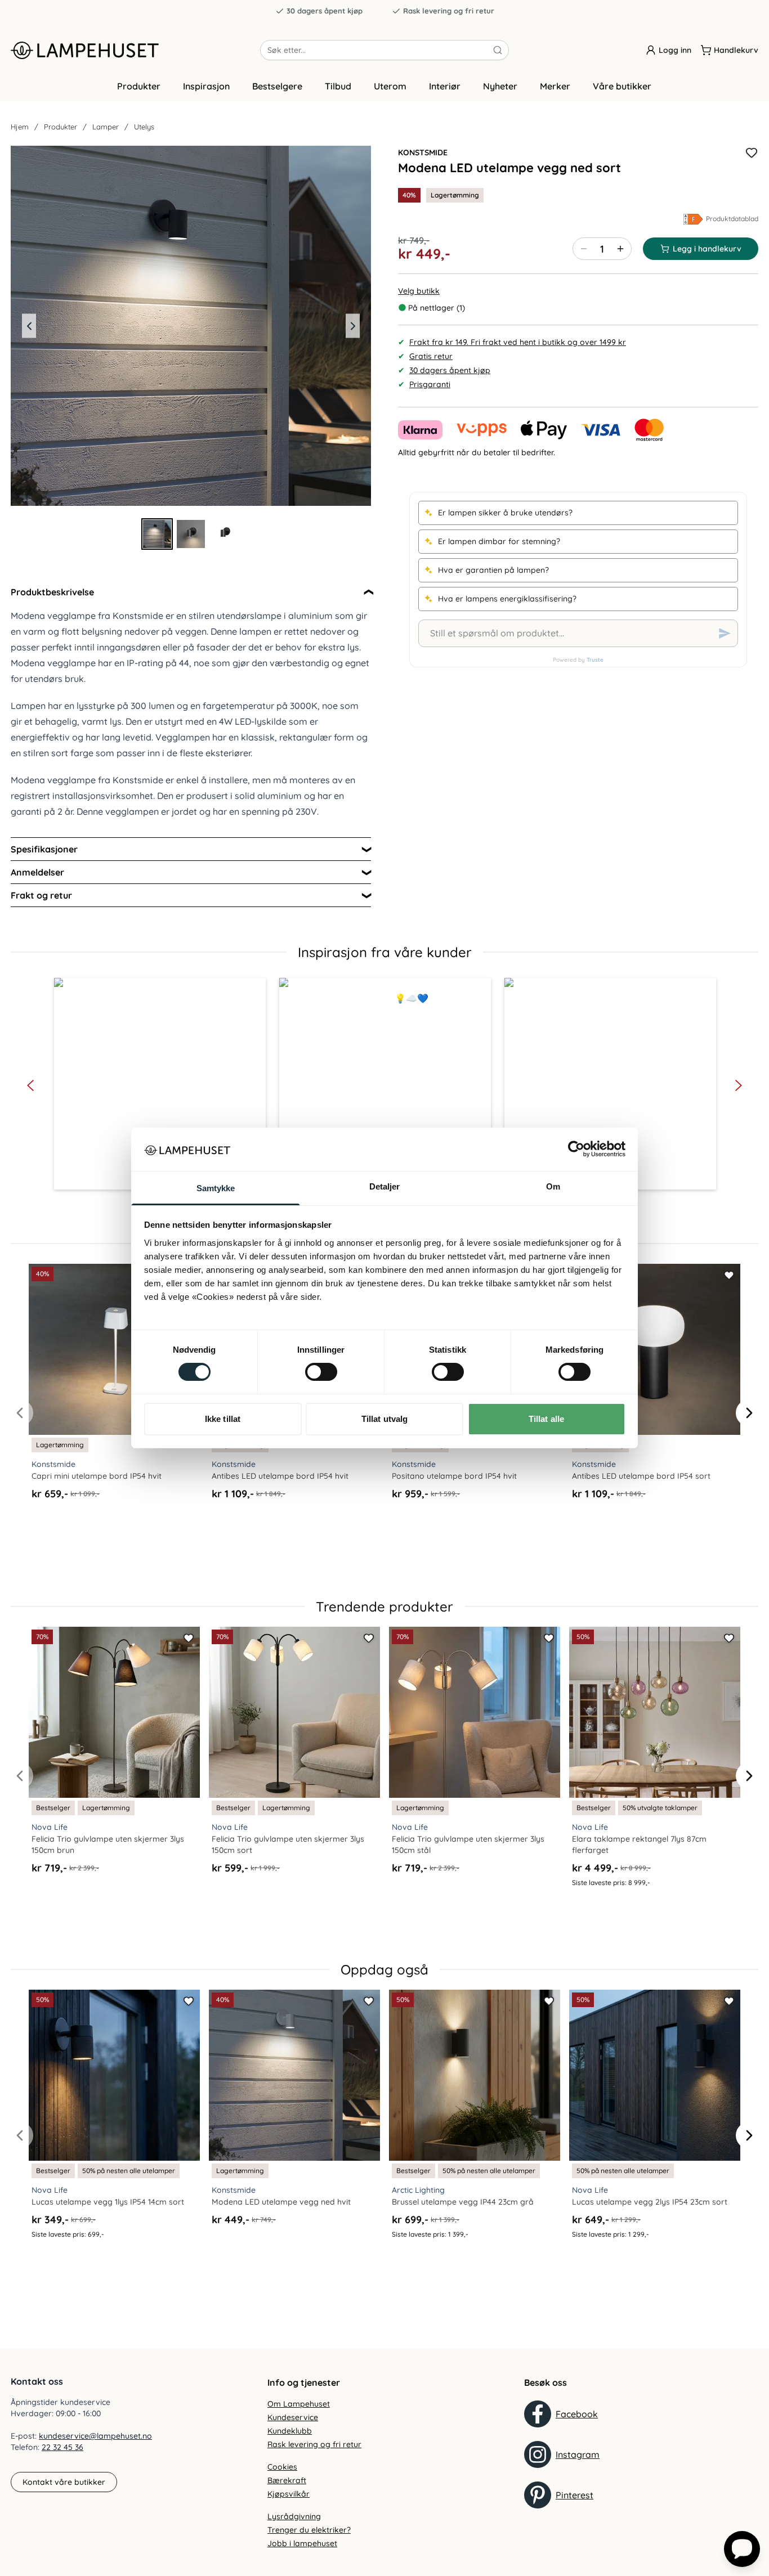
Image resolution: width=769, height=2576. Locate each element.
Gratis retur (431, 356)
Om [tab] (553, 1186)
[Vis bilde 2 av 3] (191, 534)
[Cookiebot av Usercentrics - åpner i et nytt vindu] (576, 1149)
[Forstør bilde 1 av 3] (191, 326)
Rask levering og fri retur (449, 11)
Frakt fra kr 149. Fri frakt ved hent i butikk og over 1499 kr (518, 342)
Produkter (139, 86)
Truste (595, 660)
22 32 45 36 (62, 2447)
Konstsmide (423, 152)
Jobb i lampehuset (302, 2543)
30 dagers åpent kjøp (325, 11)
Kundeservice (293, 2417)
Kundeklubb (290, 2431)
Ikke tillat (223, 1419)
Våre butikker (622, 86)
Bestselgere (277, 86)
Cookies (282, 2467)
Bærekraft (287, 2480)
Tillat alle (546, 1419)
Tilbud (338, 86)
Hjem (20, 127)
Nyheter (500, 86)
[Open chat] (742, 2549)
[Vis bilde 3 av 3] (225, 534)
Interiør (445, 86)
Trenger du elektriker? (309, 2530)
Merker (555, 86)
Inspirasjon (206, 86)
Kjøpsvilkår (289, 2494)
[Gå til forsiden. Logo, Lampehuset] (135, 50)
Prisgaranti (430, 384)
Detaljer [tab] (385, 1186)
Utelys (144, 127)
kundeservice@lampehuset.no (95, 2436)
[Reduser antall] (584, 249)
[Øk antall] (620, 249)
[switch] (321, 1372)
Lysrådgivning (294, 2516)
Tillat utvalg (384, 1419)
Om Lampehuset (299, 2404)
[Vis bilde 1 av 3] (157, 534)
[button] (160, 1084)
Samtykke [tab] (216, 1188)
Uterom (390, 86)
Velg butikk (419, 291)
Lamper (106, 127)
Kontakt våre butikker (64, 2482)
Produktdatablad (732, 219)
